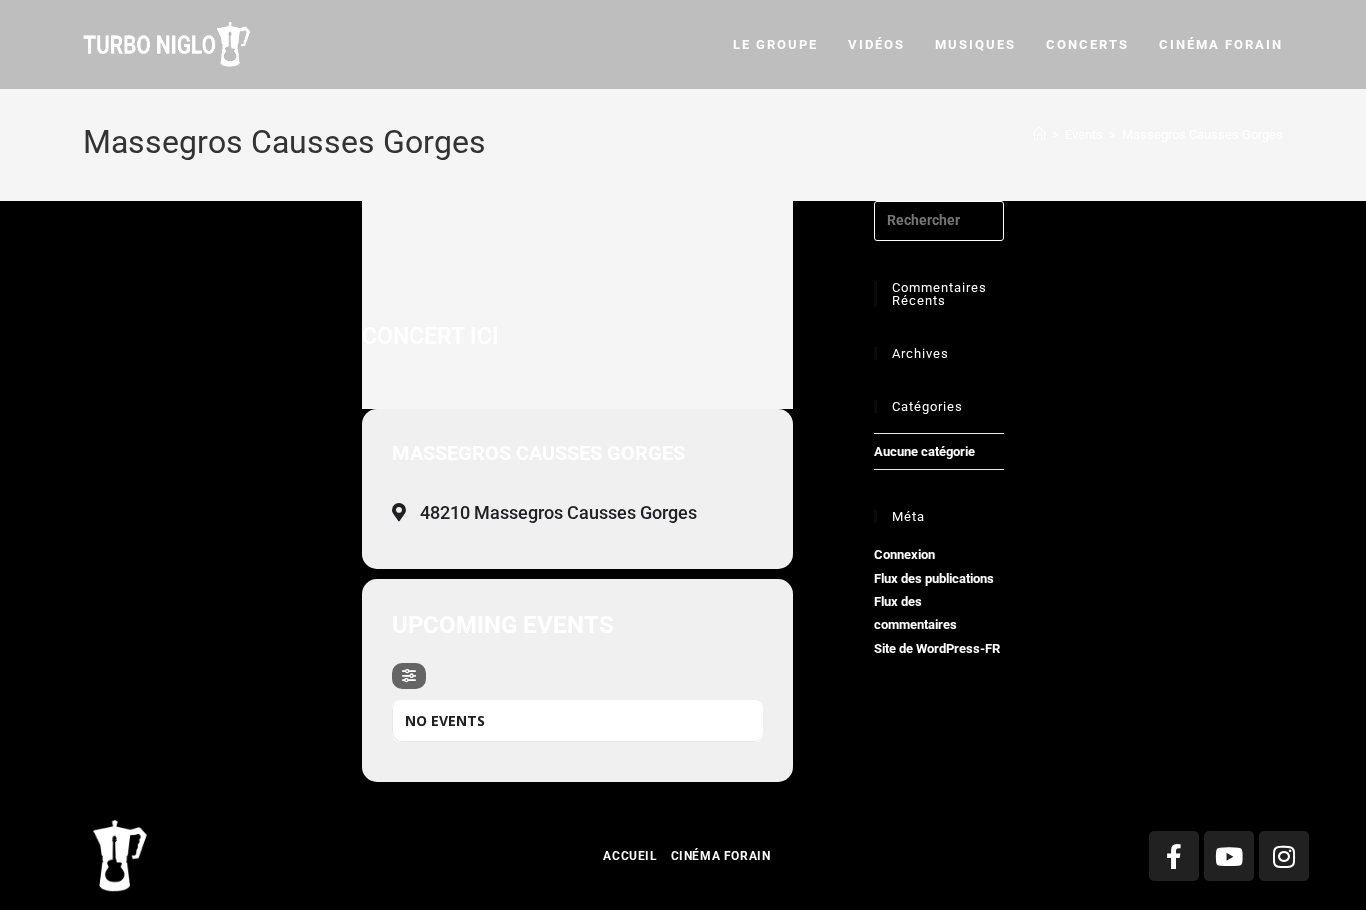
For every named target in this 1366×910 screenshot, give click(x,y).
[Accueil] (1039, 134)
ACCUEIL (630, 856)
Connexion (904, 554)
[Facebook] (1174, 856)
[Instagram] (1284, 856)
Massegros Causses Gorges (1202, 134)
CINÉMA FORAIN (721, 856)
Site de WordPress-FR (937, 648)
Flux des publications (934, 578)
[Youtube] (1229, 856)
